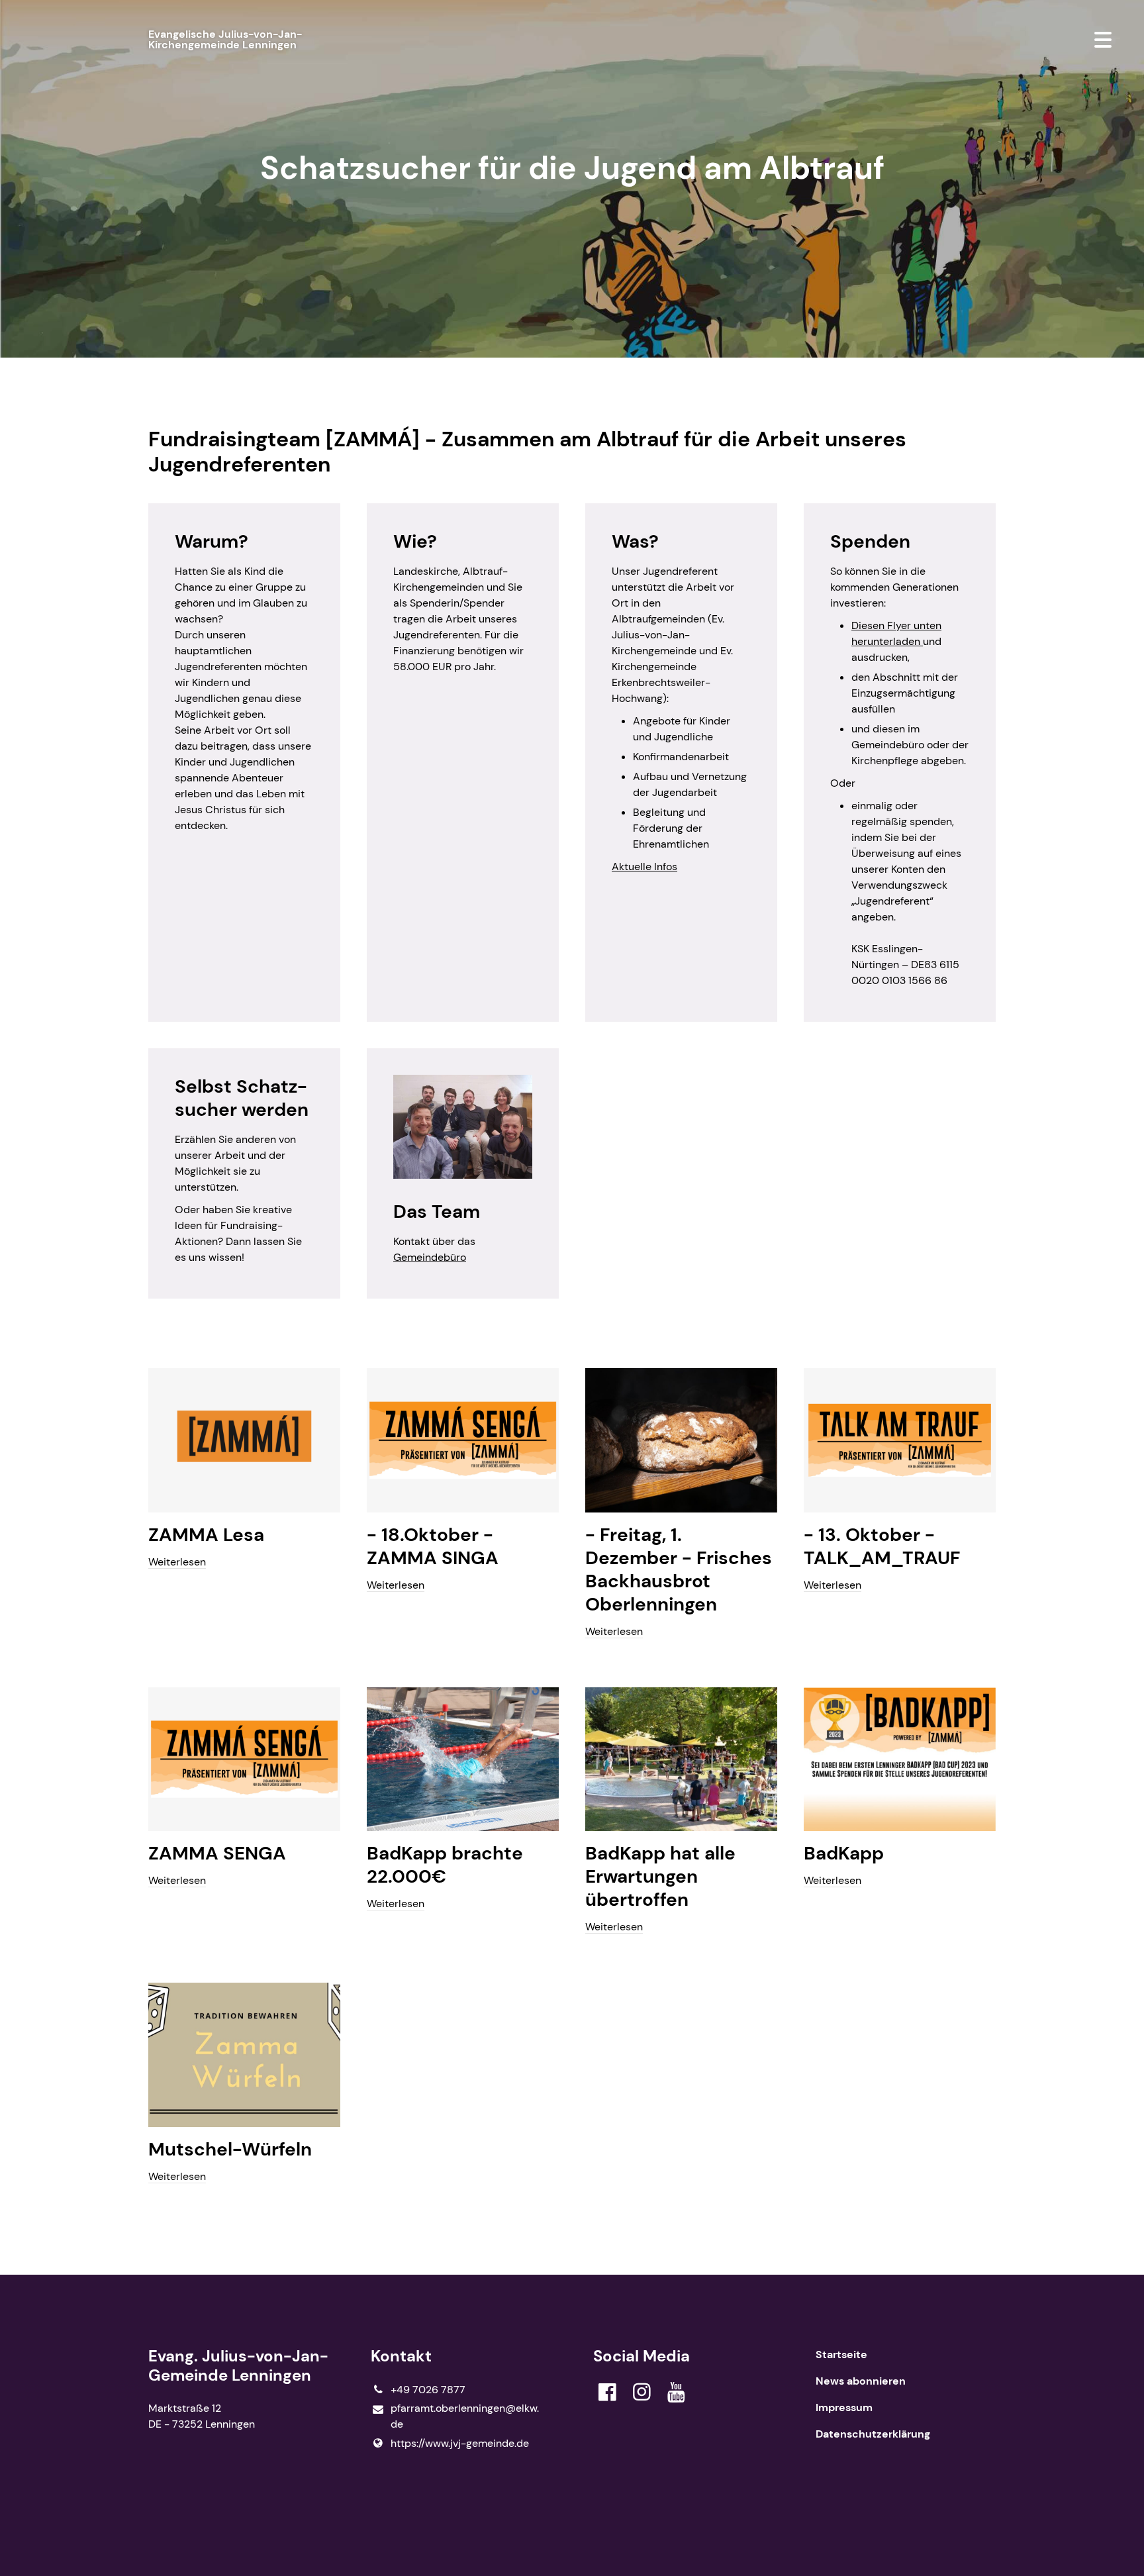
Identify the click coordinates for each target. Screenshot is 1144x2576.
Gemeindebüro (430, 1257)
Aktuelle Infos (644, 867)
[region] (572, 901)
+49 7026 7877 (428, 2390)
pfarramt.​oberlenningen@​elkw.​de (465, 2416)
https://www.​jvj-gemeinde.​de (460, 2443)
